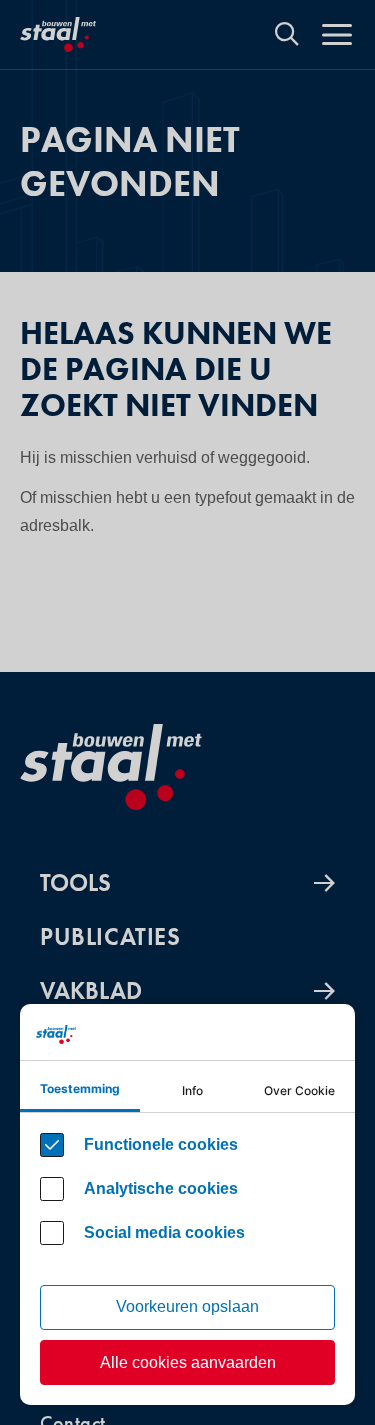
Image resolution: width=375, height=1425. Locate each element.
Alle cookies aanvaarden (188, 1362)
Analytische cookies (161, 1188)
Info (192, 1090)
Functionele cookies (161, 1144)
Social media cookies (164, 1232)
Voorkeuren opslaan (187, 1306)
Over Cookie (299, 1090)
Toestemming (80, 1088)
